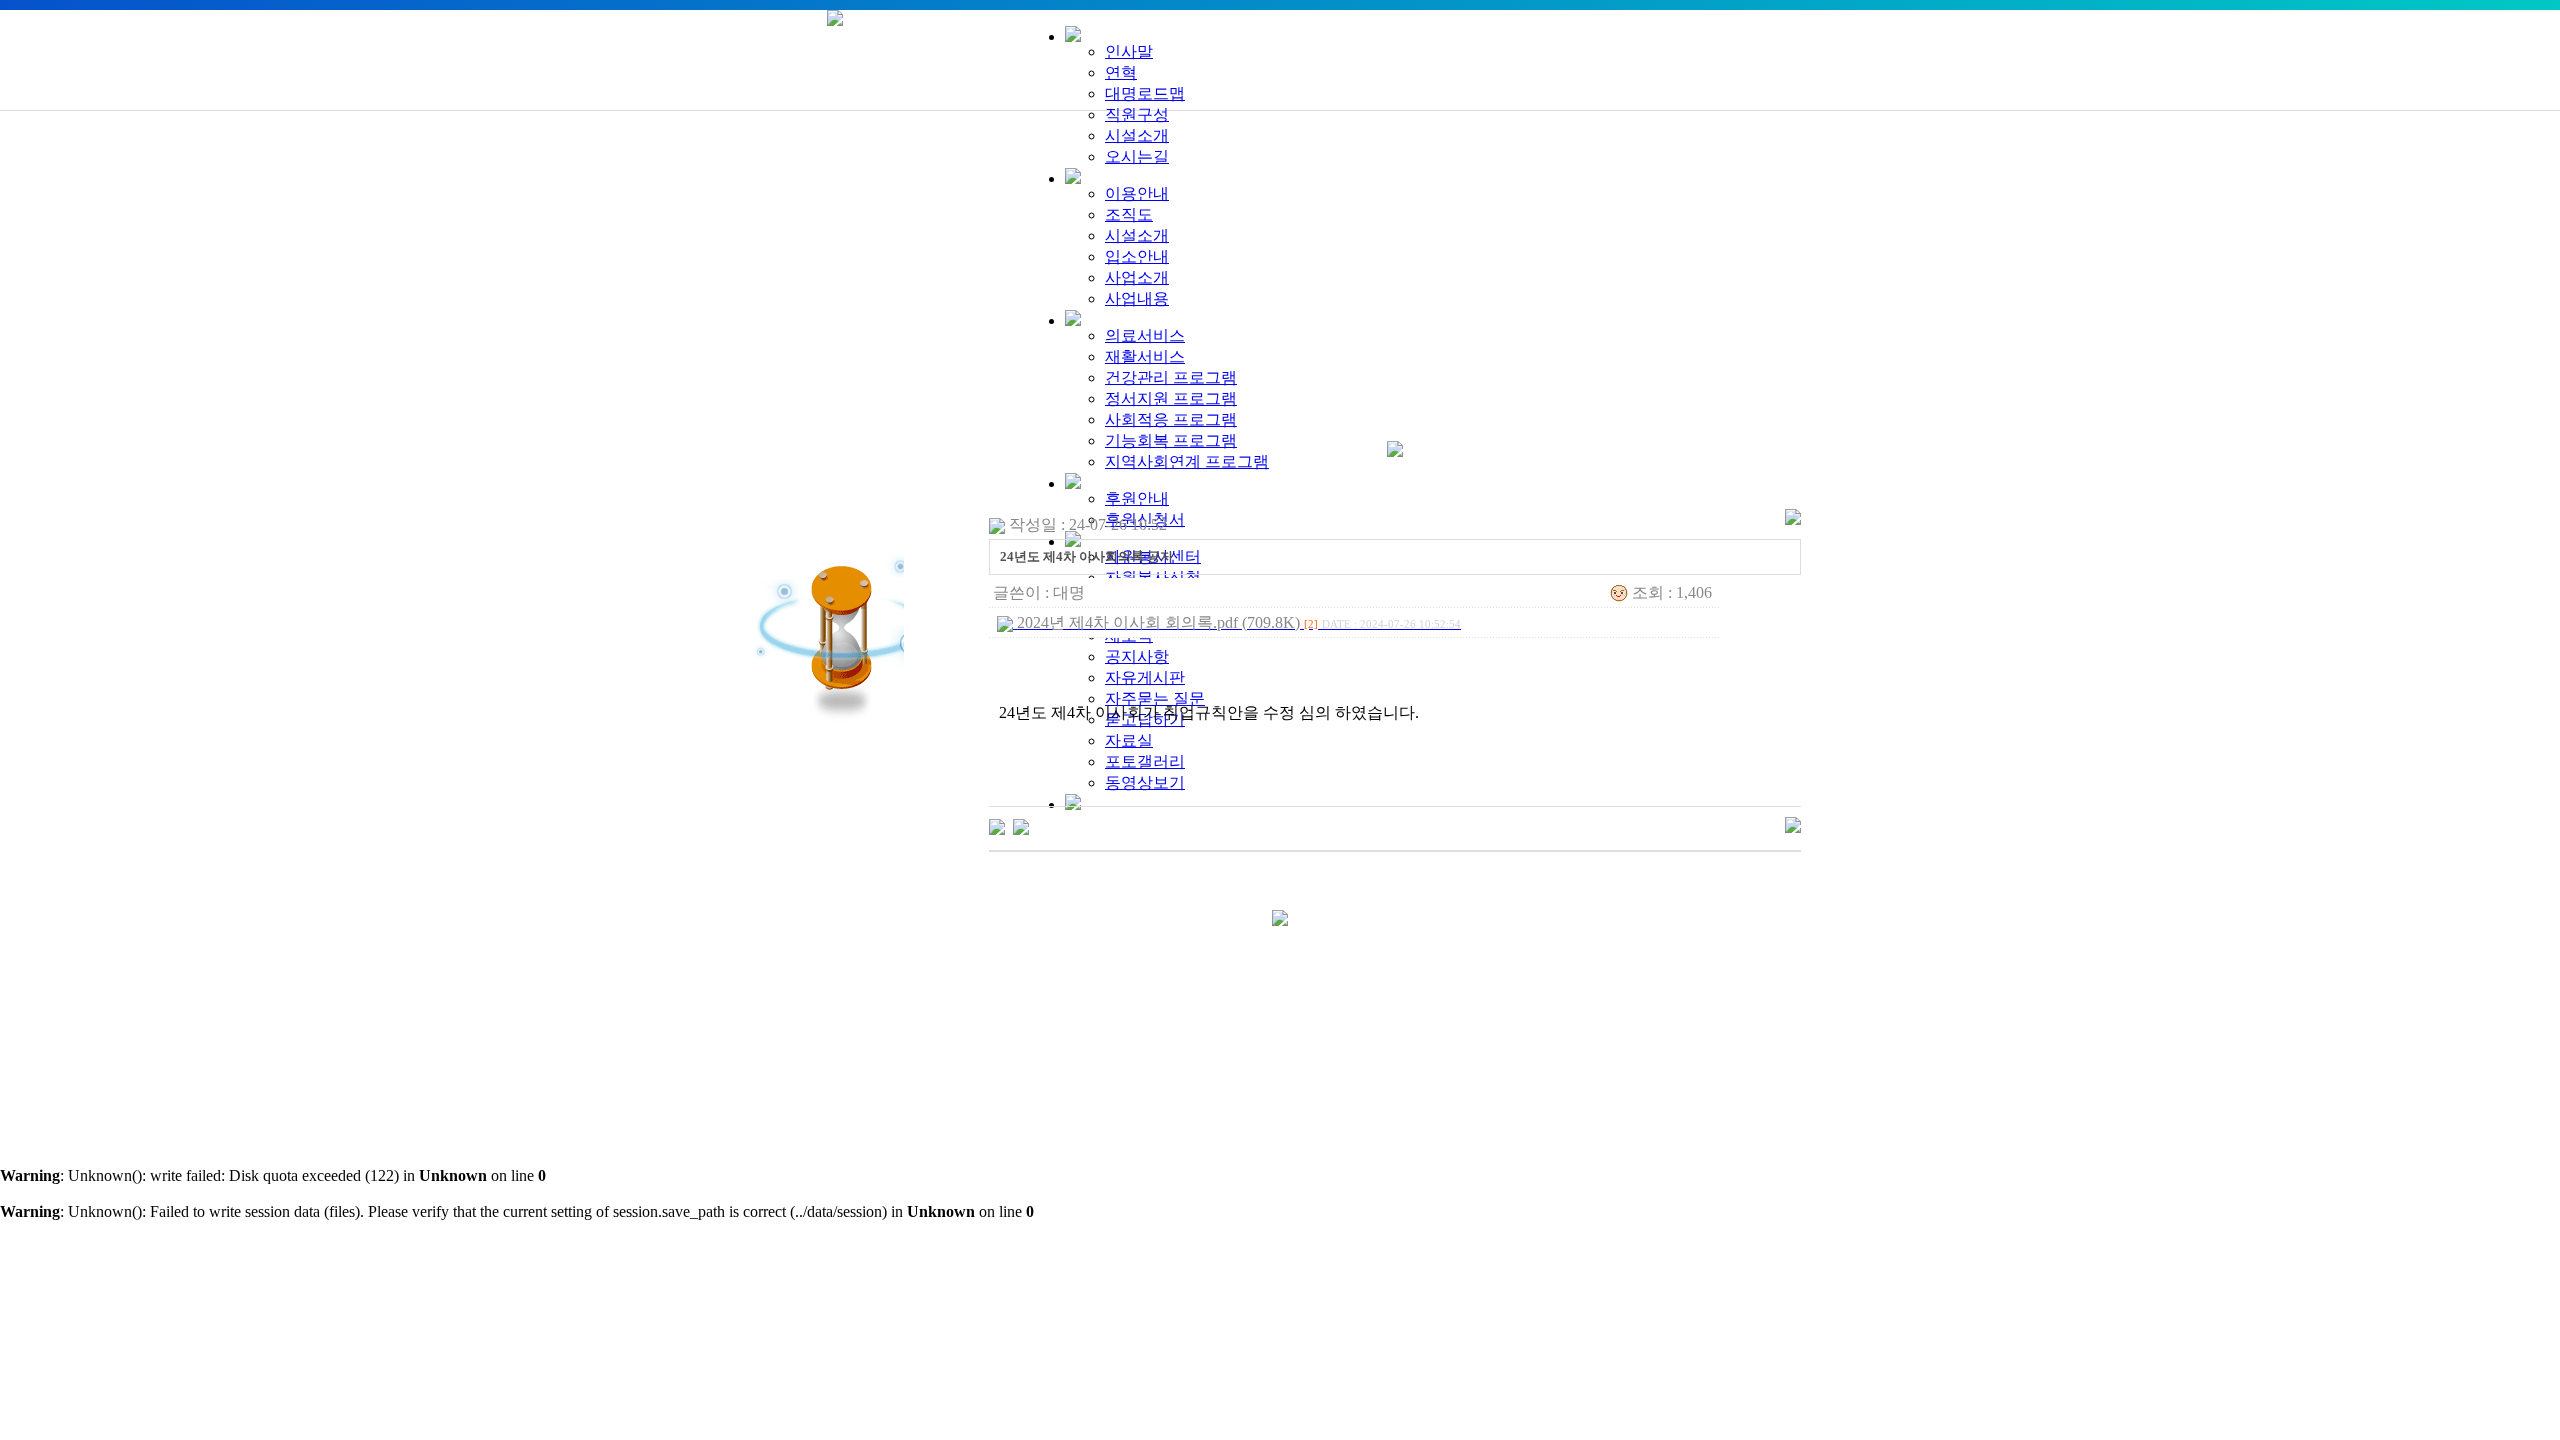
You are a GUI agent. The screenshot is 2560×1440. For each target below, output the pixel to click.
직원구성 (1137, 114)
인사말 (1129, 51)
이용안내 (1137, 193)
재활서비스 (1145, 356)
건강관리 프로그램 (1171, 377)
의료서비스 (1145, 335)
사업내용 (1137, 298)
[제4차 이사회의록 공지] (1021, 825)
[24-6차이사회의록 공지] (997, 825)
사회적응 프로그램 (1171, 419)
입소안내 (1137, 256)
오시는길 (1137, 156)
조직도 (1129, 214)
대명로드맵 (1145, 93)
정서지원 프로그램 (1171, 398)
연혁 (1121, 72)
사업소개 (1137, 277)
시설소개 (1137, 135)
